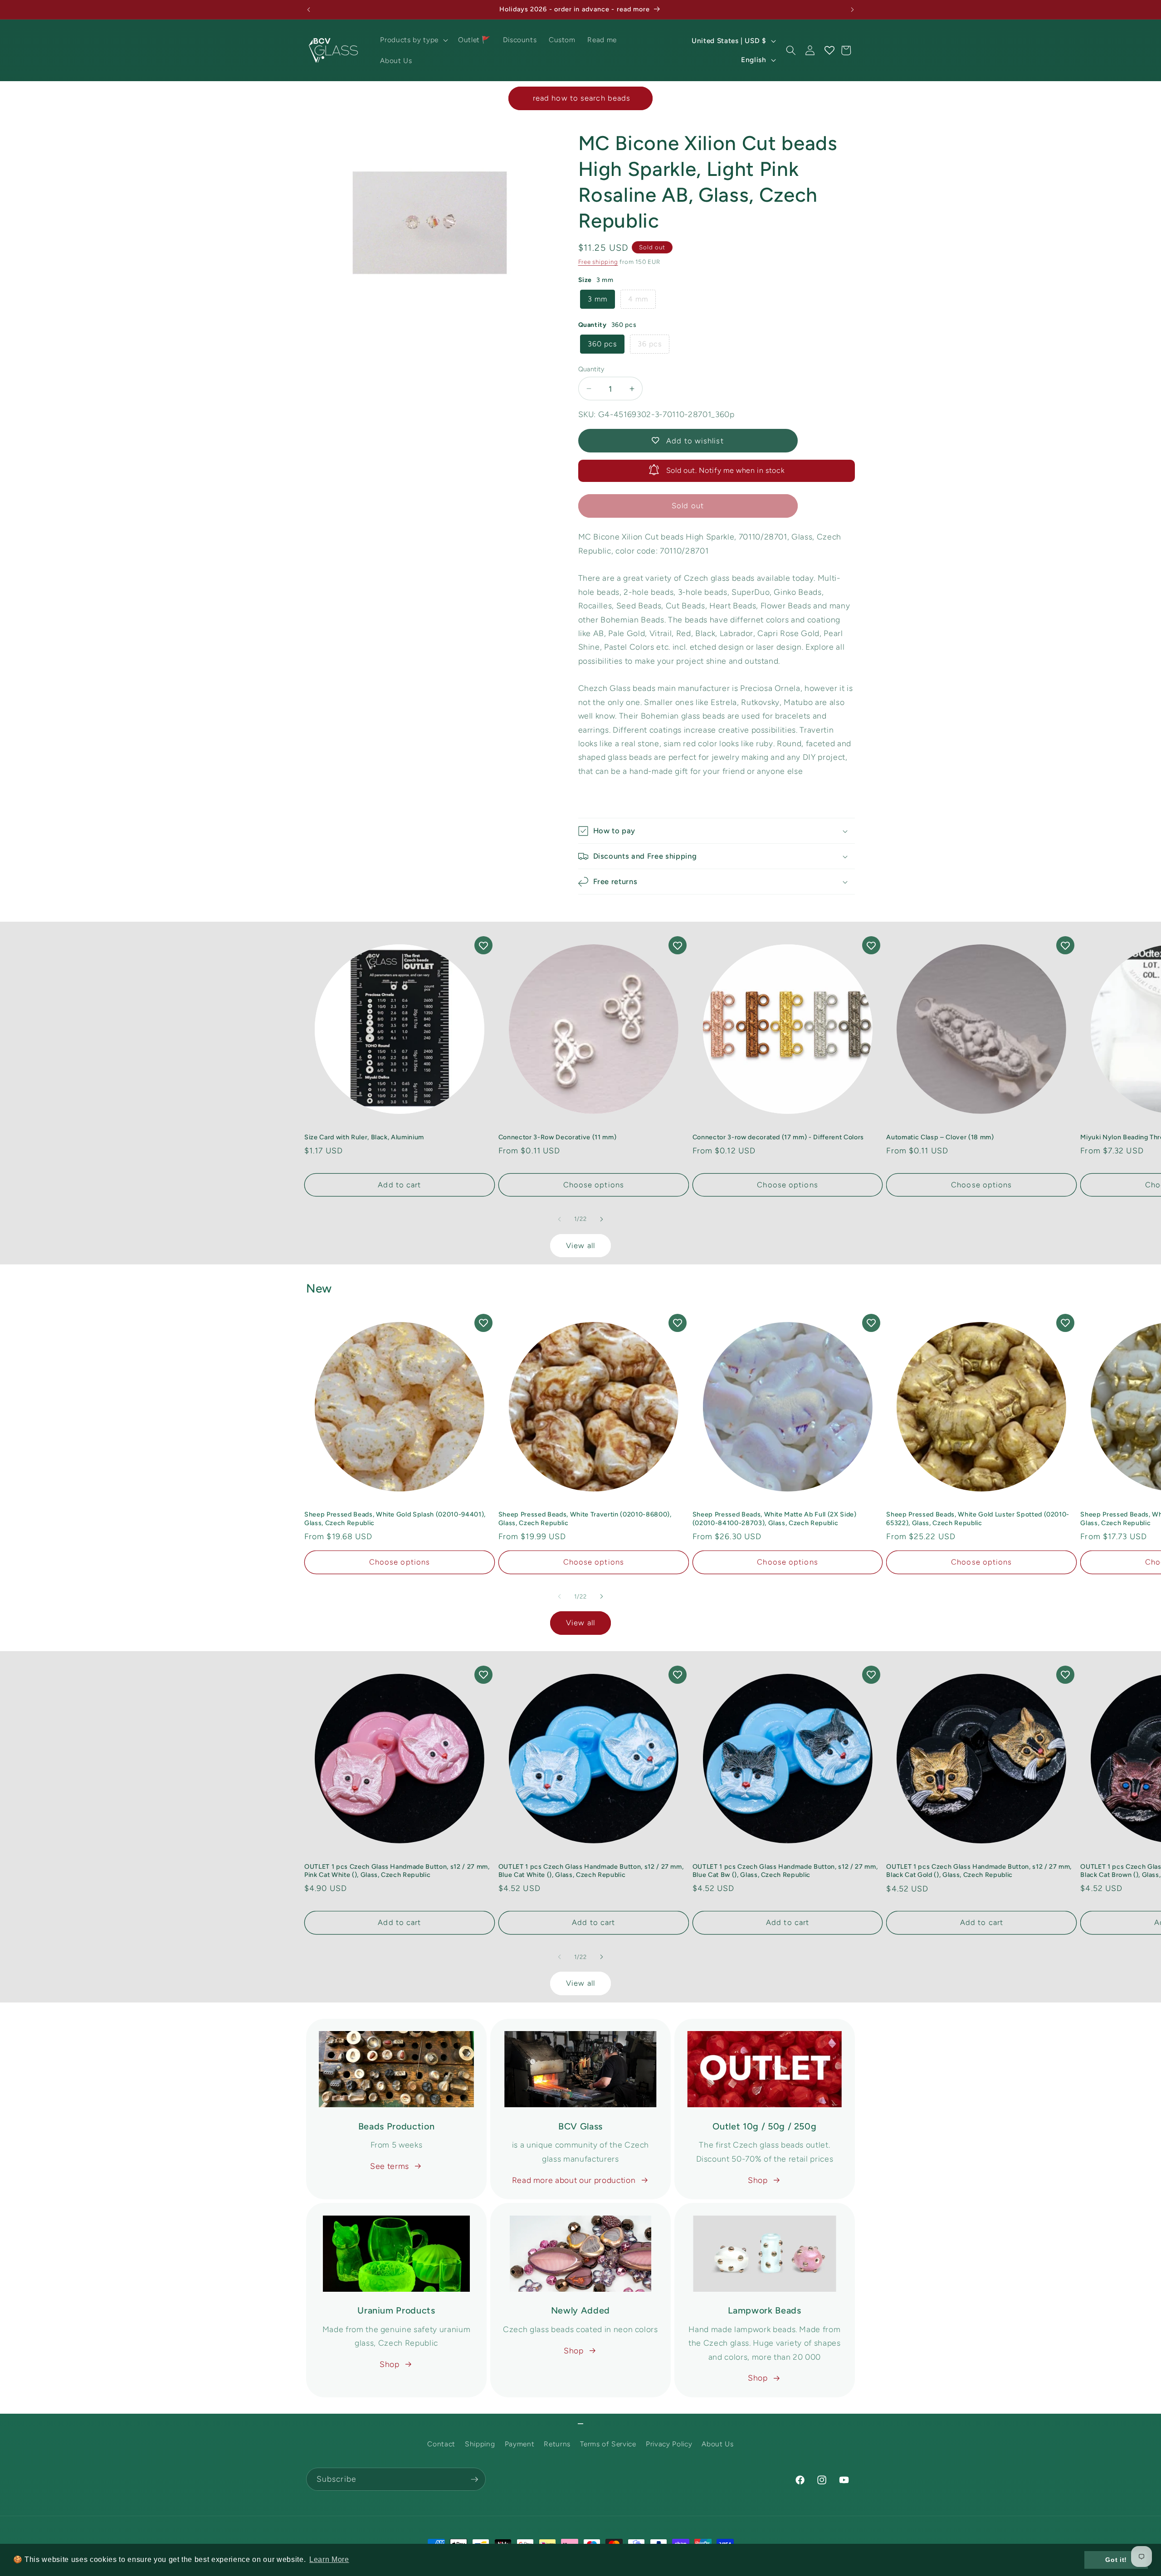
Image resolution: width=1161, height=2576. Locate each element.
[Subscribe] (474, 2479)
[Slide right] (601, 1219)
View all (580, 1245)
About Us (717, 2444)
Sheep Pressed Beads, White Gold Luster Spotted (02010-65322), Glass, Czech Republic (978, 1519)
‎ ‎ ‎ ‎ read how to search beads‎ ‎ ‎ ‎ (580, 98)
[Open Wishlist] (829, 50)
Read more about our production (574, 2180)
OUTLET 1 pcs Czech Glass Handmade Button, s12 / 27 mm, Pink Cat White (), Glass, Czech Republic (397, 1871)
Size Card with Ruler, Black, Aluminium (364, 1137)
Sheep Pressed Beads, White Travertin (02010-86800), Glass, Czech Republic (585, 1519)
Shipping (480, 2444)
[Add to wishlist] (483, 945)
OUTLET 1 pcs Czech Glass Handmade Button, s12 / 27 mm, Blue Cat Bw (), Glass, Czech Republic (785, 1871)
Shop (758, 2180)
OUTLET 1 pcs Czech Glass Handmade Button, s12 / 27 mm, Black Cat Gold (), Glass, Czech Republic (979, 1871)
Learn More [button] (329, 2559)
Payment (520, 2444)
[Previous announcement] (309, 10)
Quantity (591, 369)
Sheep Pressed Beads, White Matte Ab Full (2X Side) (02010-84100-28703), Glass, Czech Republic (775, 1519)
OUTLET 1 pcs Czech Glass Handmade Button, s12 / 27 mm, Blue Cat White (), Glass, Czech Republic (591, 1871)
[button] (413, 40)
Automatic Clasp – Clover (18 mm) (940, 1137)
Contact (441, 2444)
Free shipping (598, 262)
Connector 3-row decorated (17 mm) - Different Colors (778, 1137)
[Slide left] (560, 1219)
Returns (557, 2444)
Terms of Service (608, 2444)
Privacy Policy (669, 2444)
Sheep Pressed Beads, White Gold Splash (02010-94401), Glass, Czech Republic (395, 1519)
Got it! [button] (1116, 2560)
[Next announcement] (853, 10)
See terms (390, 2166)
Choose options (594, 1185)
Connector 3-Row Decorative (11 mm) (557, 1137)
